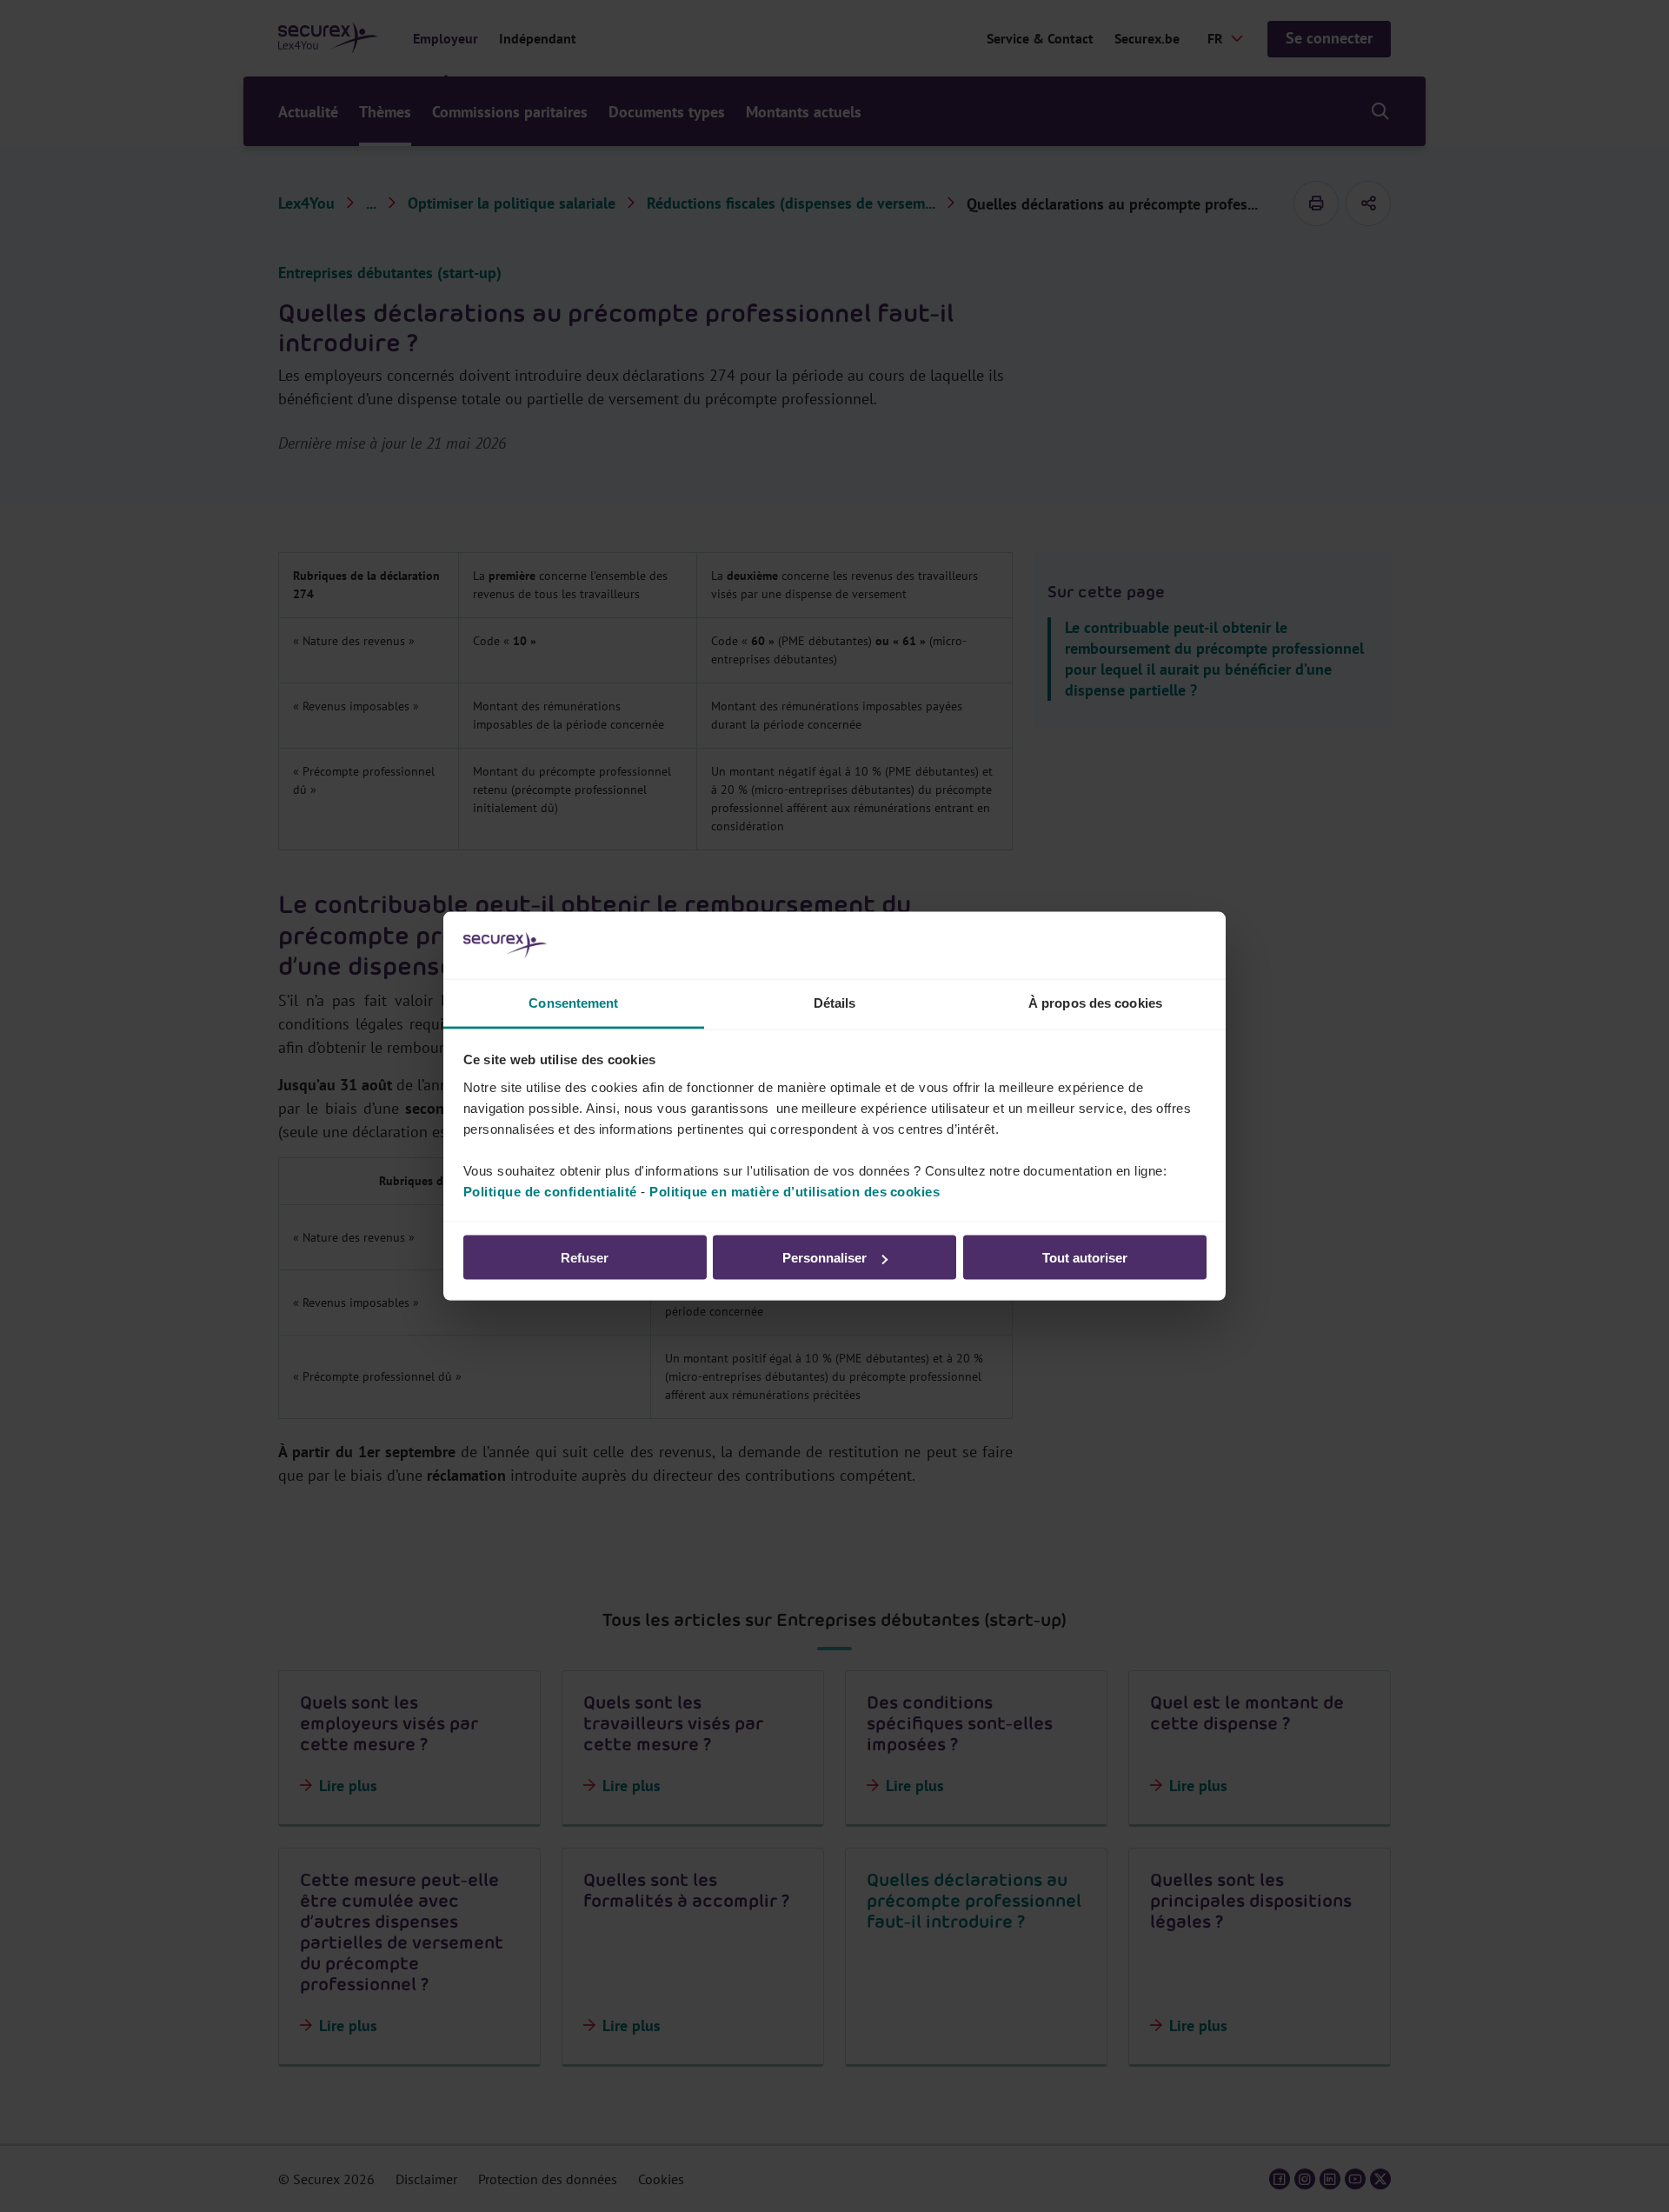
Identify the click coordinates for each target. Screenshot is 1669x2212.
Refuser (585, 1258)
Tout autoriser (1085, 1258)
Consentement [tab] (573, 1002)
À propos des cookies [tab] (1095, 1002)
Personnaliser (825, 1258)
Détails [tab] (835, 1002)
